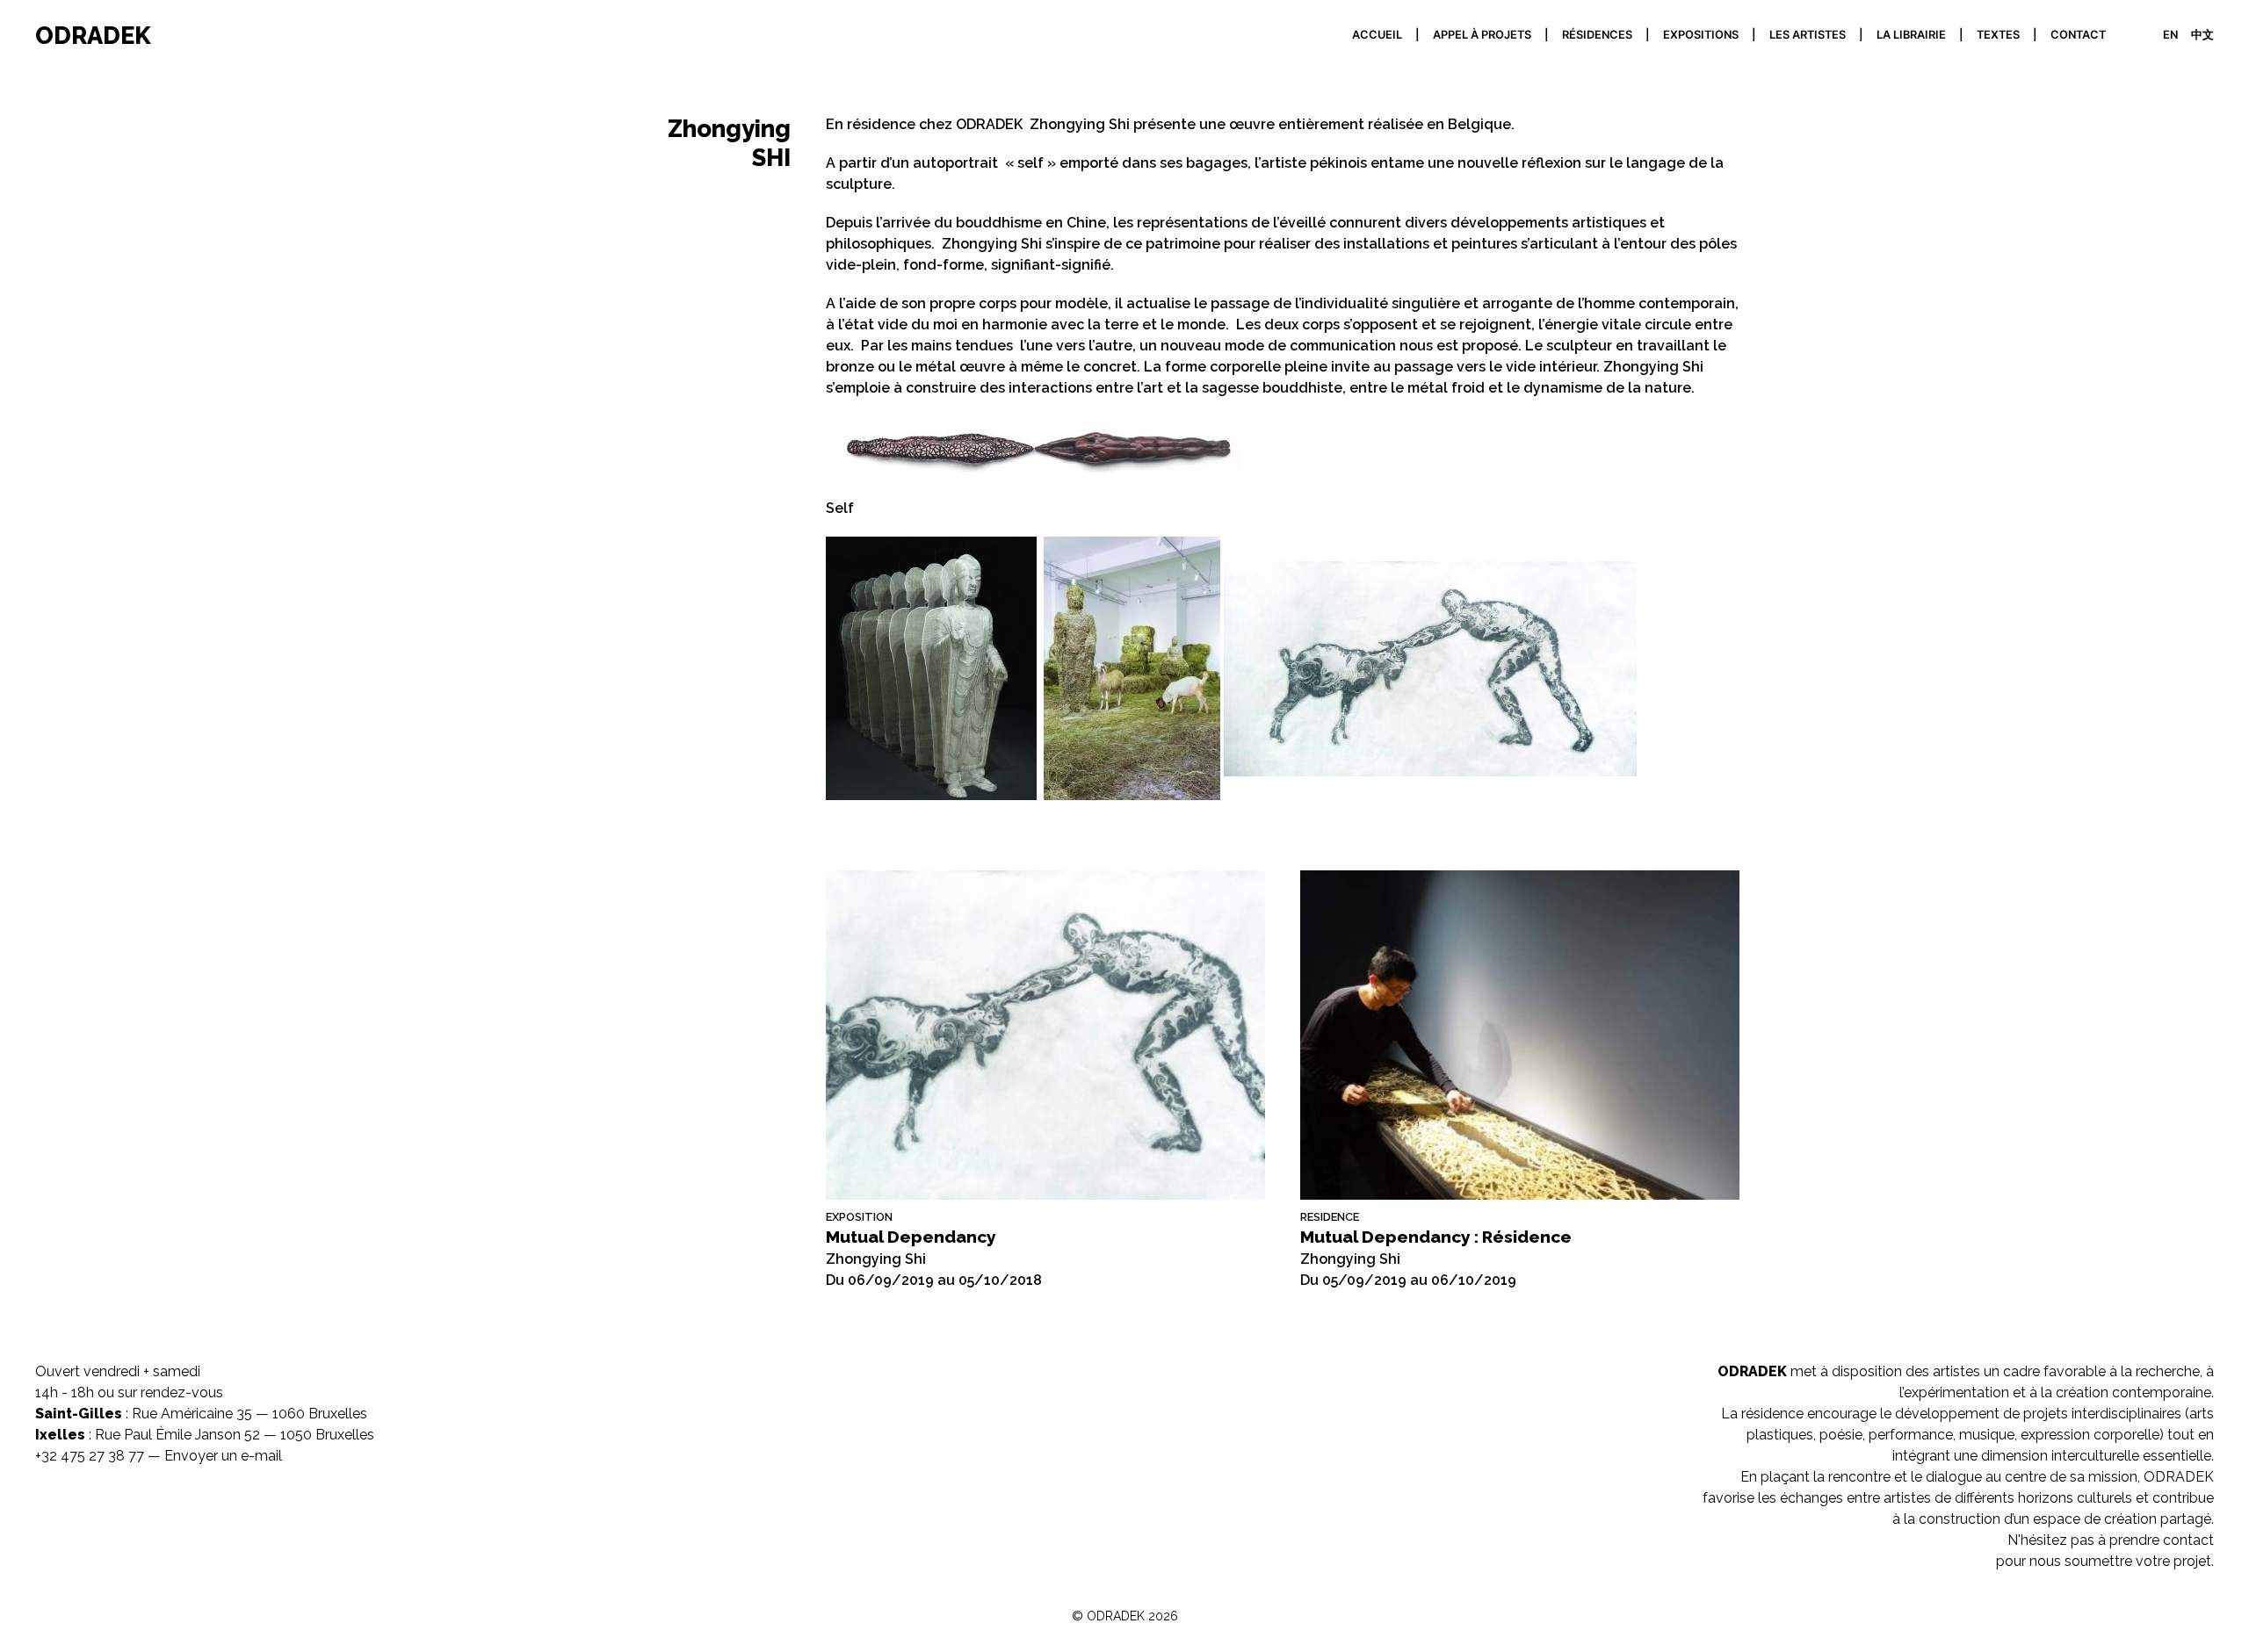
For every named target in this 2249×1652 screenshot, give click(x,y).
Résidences (1597, 35)
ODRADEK (93, 35)
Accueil (1377, 35)
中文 (2202, 35)
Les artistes (1808, 35)
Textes (1998, 35)
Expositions (1701, 35)
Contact (2078, 35)
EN (2170, 35)
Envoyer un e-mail (223, 1456)
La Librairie (1911, 35)
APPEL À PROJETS (1482, 35)
